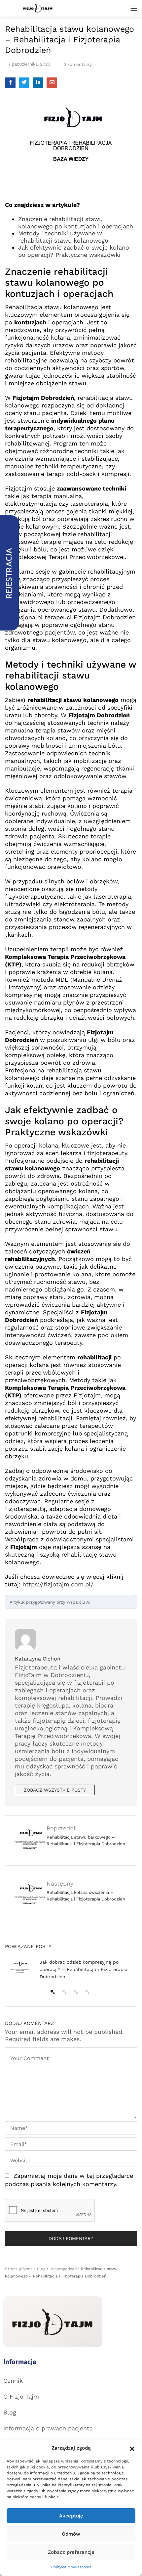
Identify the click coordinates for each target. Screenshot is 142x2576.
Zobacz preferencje (71, 2552)
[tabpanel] (71, 1970)
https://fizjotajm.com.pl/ (58, 1584)
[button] (132, 2448)
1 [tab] (52, 1991)
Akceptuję (71, 2516)
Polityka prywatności (71, 2567)
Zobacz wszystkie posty (55, 1790)
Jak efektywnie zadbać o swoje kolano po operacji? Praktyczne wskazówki (74, 251)
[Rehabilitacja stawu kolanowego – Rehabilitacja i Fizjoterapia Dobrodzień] (10, 83)
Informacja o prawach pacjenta (48, 2428)
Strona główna (19, 2269)
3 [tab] (75, 1991)
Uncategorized (63, 2269)
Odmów (71, 2534)
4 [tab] (87, 1991)
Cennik (13, 2381)
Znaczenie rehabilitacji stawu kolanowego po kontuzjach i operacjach (76, 223)
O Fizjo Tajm (21, 2396)
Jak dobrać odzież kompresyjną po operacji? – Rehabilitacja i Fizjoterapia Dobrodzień (84, 1969)
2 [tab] (63, 1991)
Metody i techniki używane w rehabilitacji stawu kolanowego (63, 237)
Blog (41, 2269)
